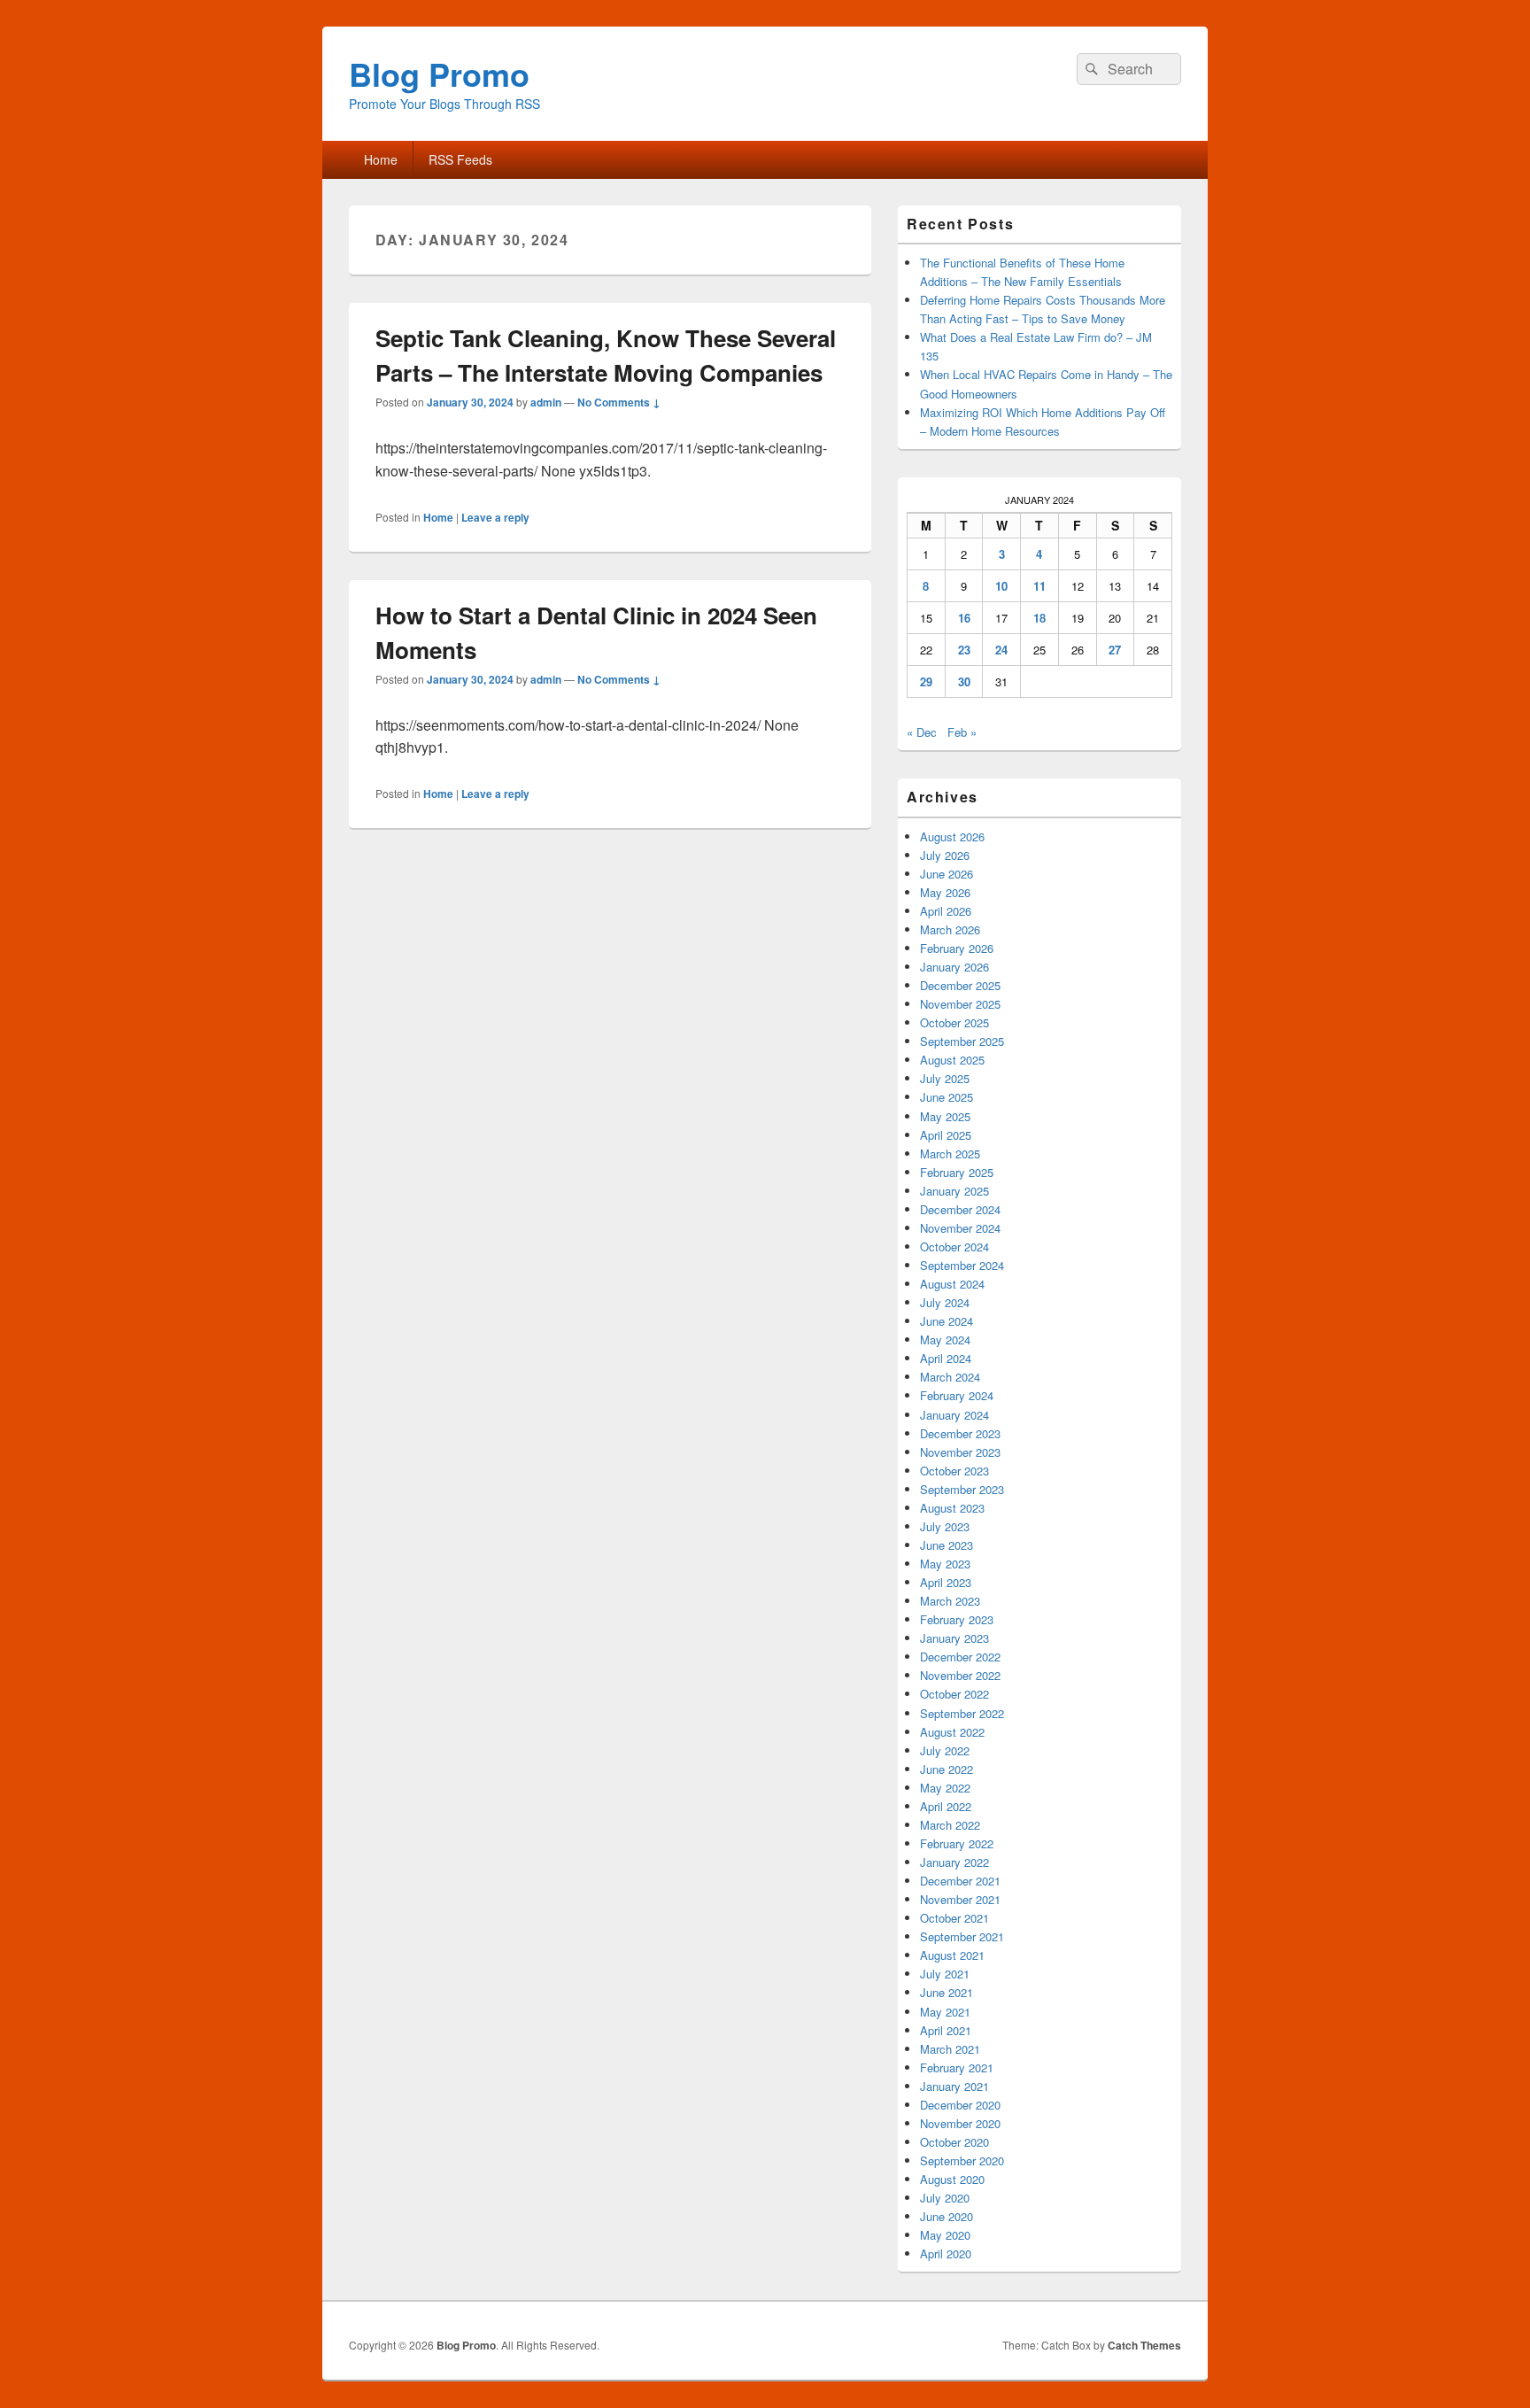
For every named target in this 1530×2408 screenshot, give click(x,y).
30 (964, 681)
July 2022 (945, 1750)
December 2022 (960, 1657)
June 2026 (947, 874)
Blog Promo (439, 74)
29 (926, 681)
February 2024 (957, 1395)
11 (1039, 586)
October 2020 (954, 2142)
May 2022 (945, 1788)
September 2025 (962, 1041)
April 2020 (946, 2253)
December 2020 (960, 2105)
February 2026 (957, 948)
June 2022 (947, 1769)
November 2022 (960, 1675)
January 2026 (954, 967)
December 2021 (960, 1881)
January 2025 (954, 1191)
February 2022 (957, 1843)
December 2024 (960, 1209)
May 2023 (945, 1564)
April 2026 (946, 911)
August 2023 (952, 1508)
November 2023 (960, 1452)
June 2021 (947, 1992)
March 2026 (950, 929)
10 (1001, 586)
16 (964, 618)
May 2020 (945, 2235)
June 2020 (947, 2216)
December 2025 (960, 985)
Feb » (962, 732)
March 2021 (950, 2049)
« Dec (922, 732)
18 (1039, 618)
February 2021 (957, 2067)
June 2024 (947, 1321)
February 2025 (957, 1172)
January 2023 (954, 1638)
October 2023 (954, 1471)
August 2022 (952, 1732)
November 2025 (960, 1004)
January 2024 (954, 1415)
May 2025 (945, 1116)
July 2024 (945, 1302)
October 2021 (954, 1918)
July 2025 (945, 1078)
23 (964, 650)
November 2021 (960, 1899)
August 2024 (952, 1284)
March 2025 (950, 1154)
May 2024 (945, 1339)
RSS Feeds (460, 159)
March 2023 (950, 1601)
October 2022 (954, 1694)
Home (381, 159)
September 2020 (962, 2160)
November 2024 (960, 1228)
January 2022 (954, 1862)
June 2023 (947, 1545)
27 (1115, 650)
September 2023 (962, 1489)
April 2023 (946, 1582)
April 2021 (946, 2030)
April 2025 (946, 1135)
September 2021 (962, 1936)
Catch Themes (1144, 2345)
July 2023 (945, 1526)
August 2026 (952, 836)
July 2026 (945, 855)
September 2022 (962, 1713)
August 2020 (952, 2179)
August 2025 (952, 1060)
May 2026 (945, 892)
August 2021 (952, 1955)
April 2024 (946, 1358)
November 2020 (960, 2123)
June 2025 (947, 1097)
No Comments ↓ (619, 402)
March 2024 (950, 1377)
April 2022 (946, 1806)
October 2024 (954, 1247)
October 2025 (954, 1022)
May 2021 (945, 2012)
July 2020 (945, 2198)
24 (1001, 650)
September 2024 (962, 1265)
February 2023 (957, 1619)
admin (546, 402)
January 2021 (954, 2086)
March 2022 (950, 1825)
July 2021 (945, 1974)
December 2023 (960, 1433)
